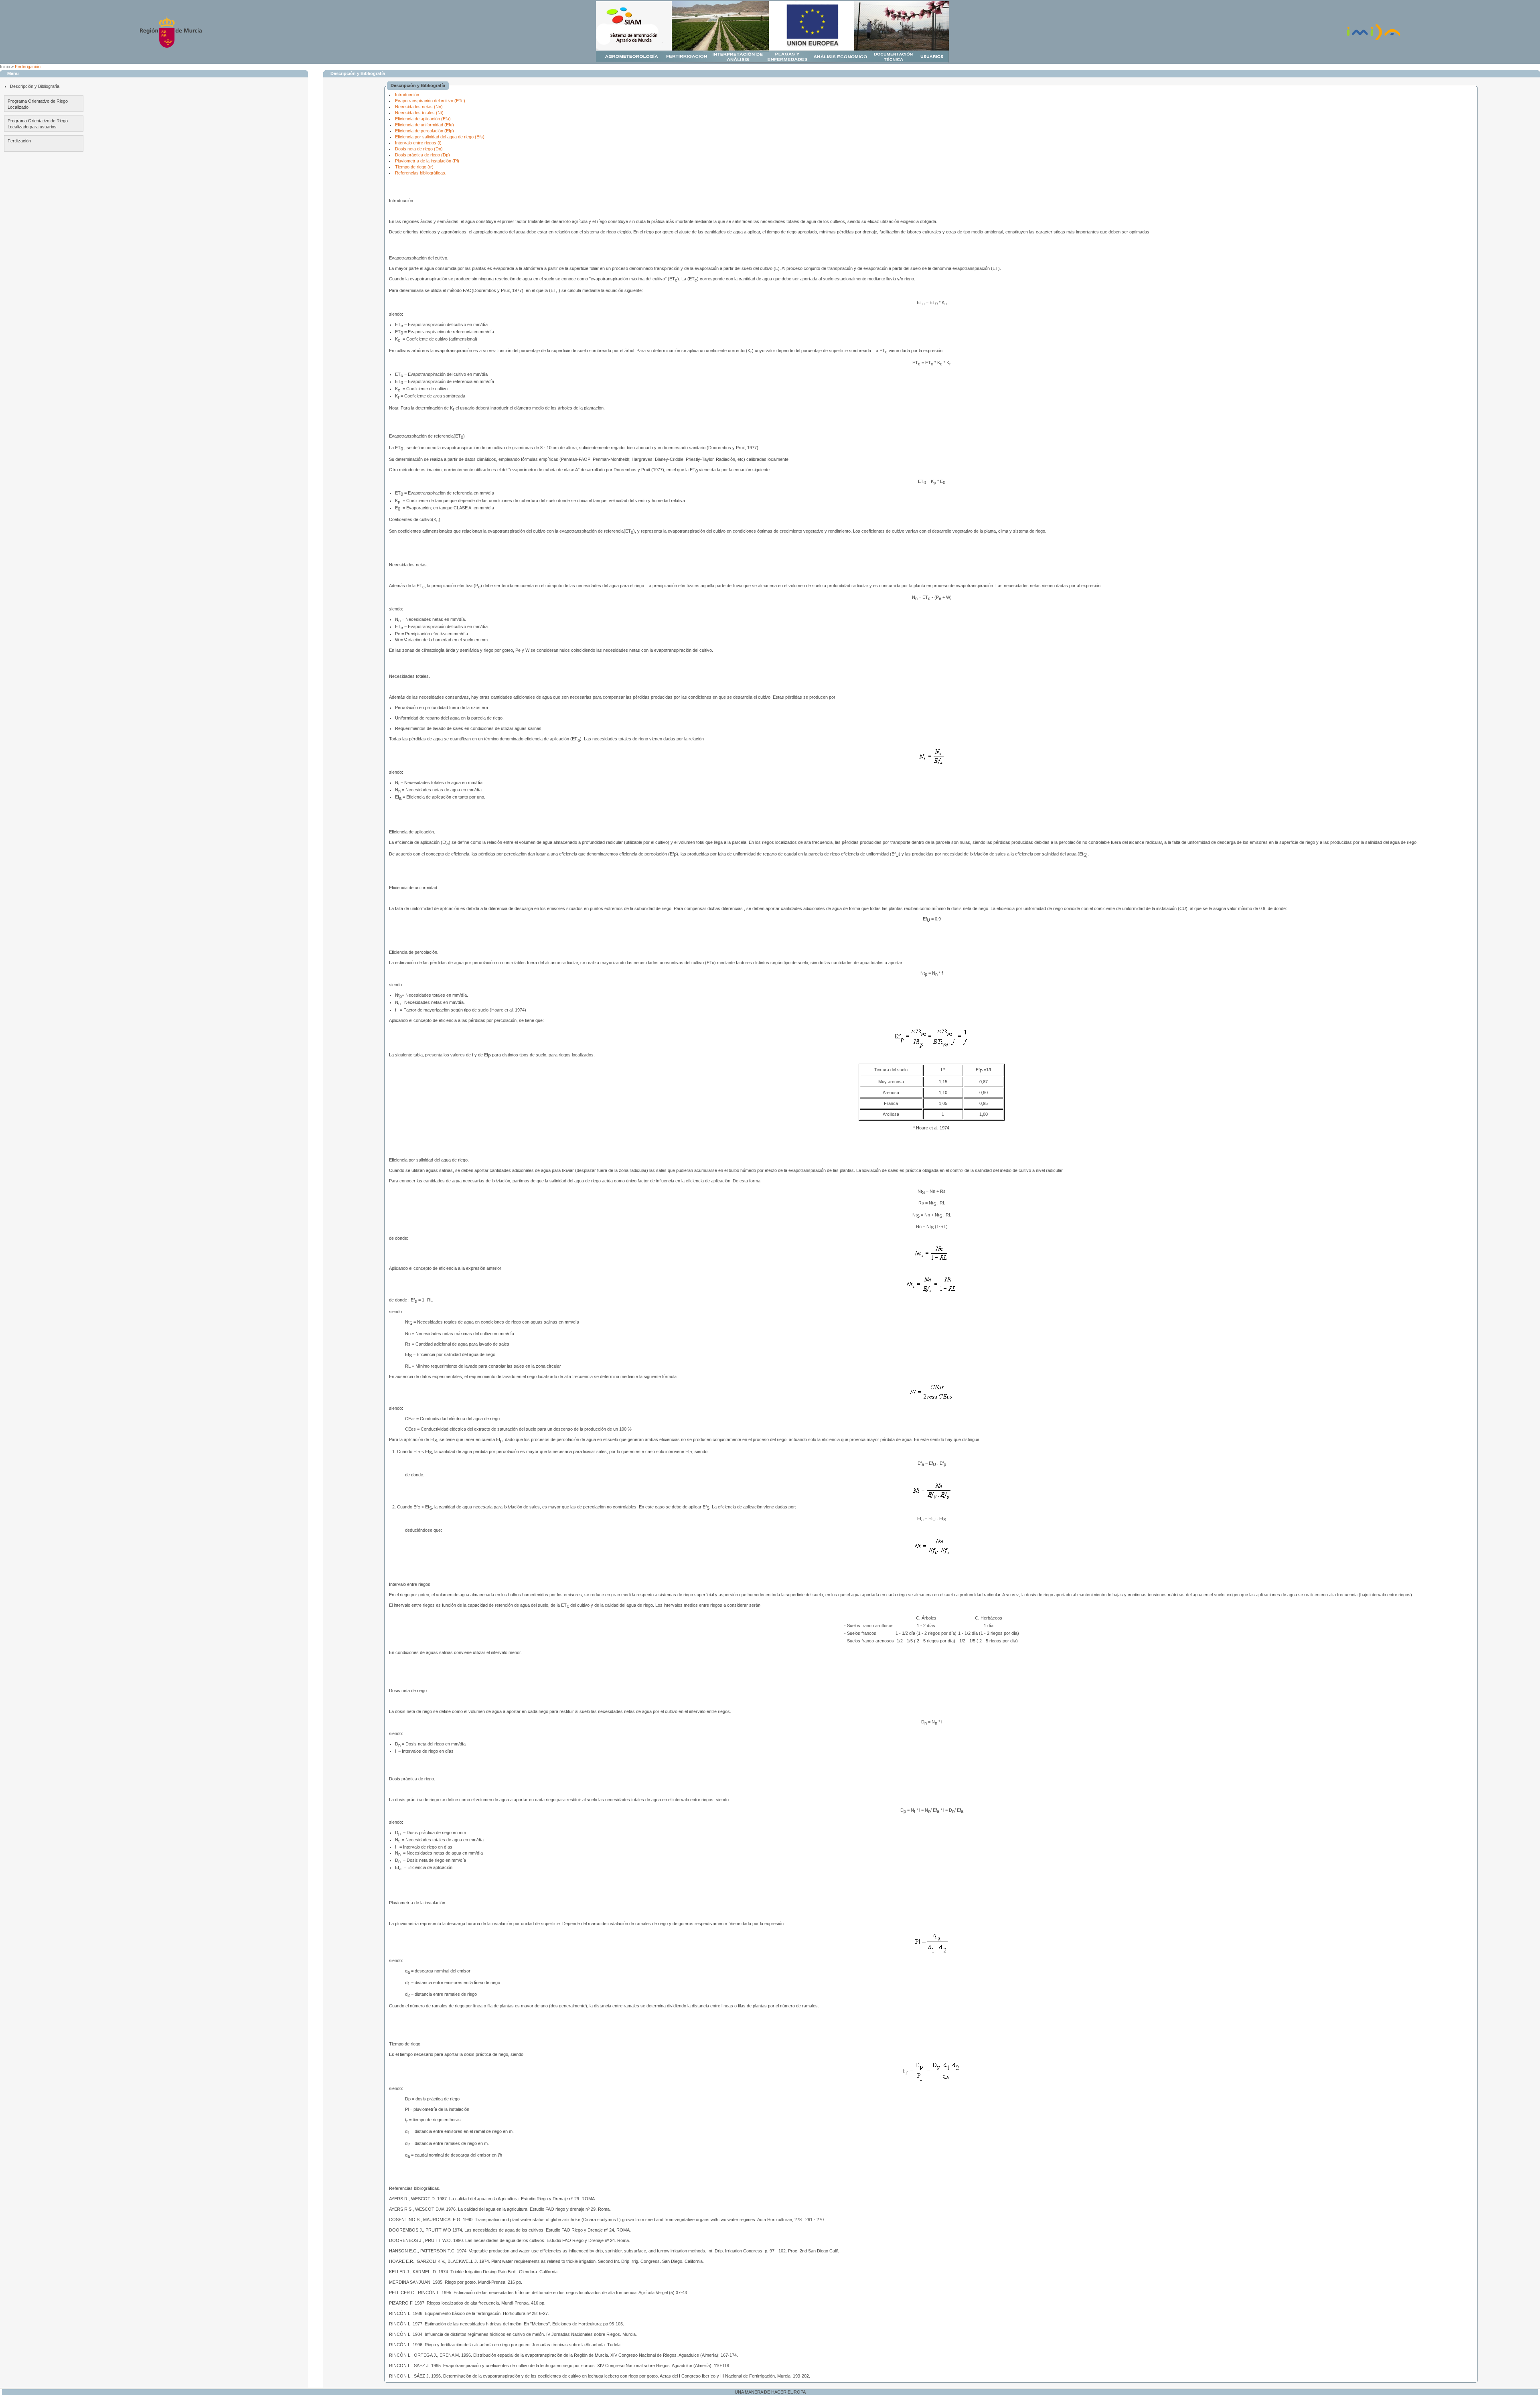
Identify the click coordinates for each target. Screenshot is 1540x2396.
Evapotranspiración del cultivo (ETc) (430, 101)
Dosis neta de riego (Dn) (419, 149)
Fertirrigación (28, 67)
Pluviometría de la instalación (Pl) (427, 161)
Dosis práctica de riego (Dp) (422, 155)
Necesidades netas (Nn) (419, 107)
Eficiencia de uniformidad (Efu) (425, 125)
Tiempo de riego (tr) (414, 167)
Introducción (407, 95)
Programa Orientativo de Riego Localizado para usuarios (38, 124)
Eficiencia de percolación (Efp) (425, 131)
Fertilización (19, 141)
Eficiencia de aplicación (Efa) (423, 119)
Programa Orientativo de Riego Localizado (38, 104)
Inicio (5, 67)
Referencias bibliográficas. (421, 173)
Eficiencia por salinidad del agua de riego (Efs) (440, 137)
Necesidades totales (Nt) (419, 113)
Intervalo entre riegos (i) (418, 143)
